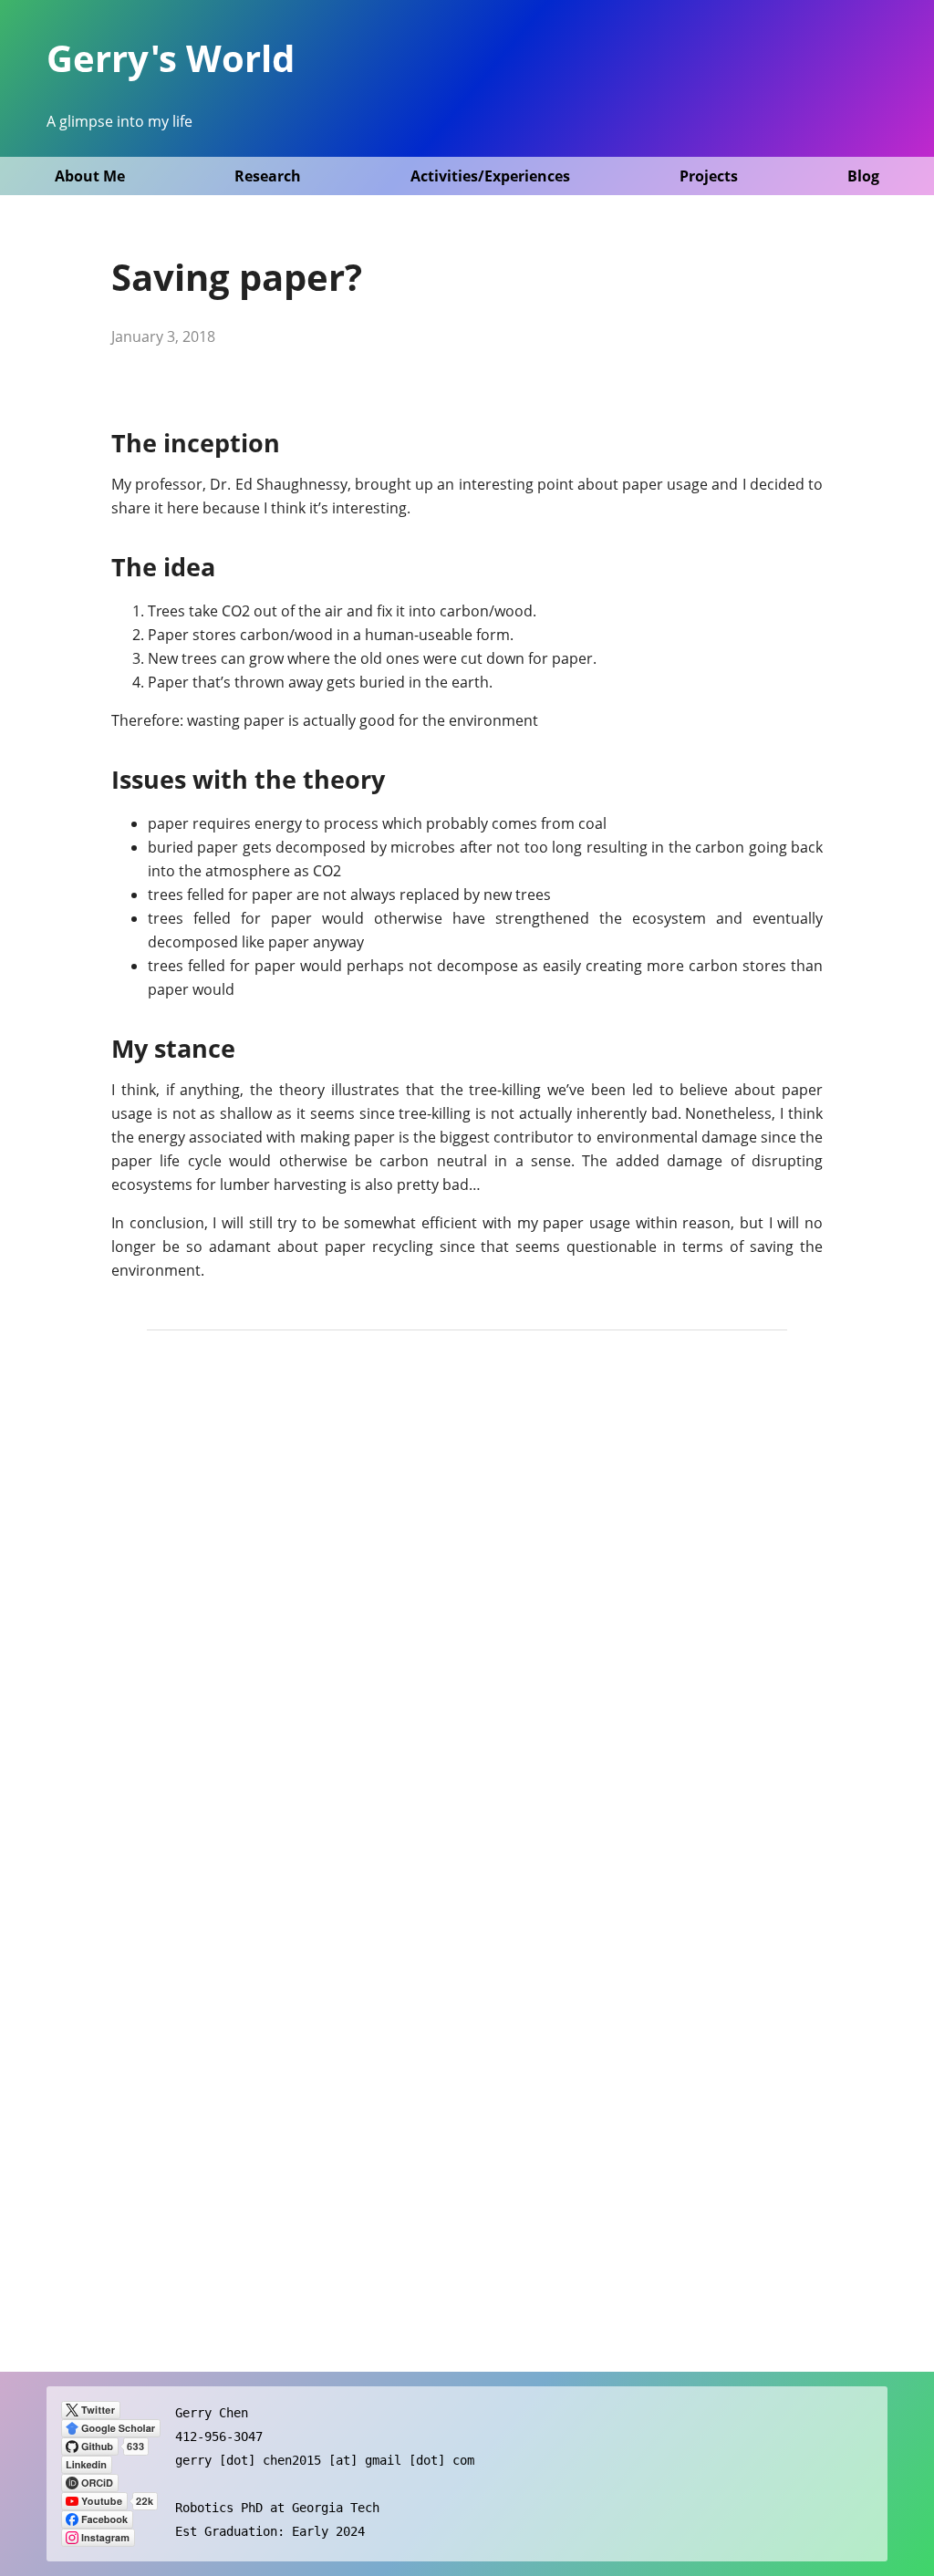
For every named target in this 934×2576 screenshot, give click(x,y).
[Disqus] (467, 1606)
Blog (863, 176)
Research (268, 176)
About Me (90, 176)
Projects (709, 176)
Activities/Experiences (490, 176)
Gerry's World (171, 58)
